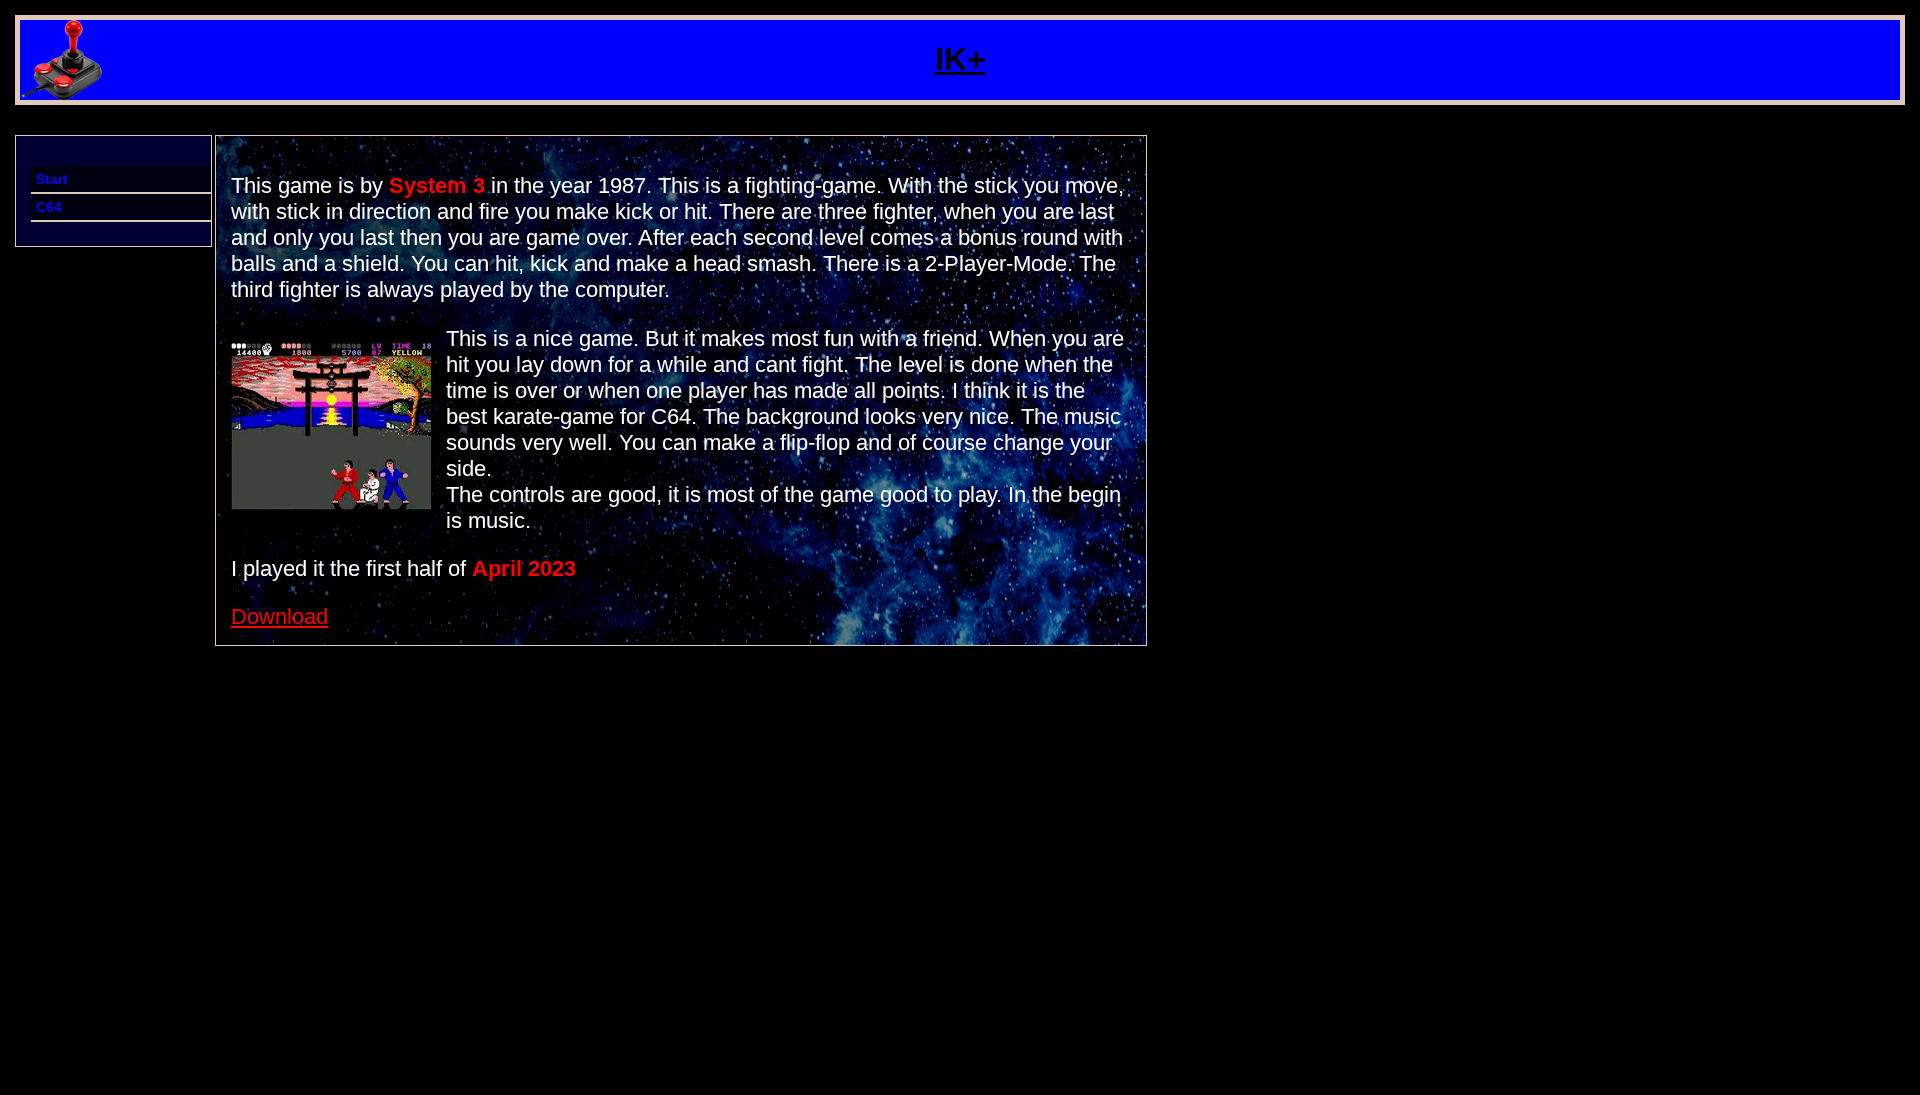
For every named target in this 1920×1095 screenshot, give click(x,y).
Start (52, 179)
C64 (49, 207)
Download (279, 616)
